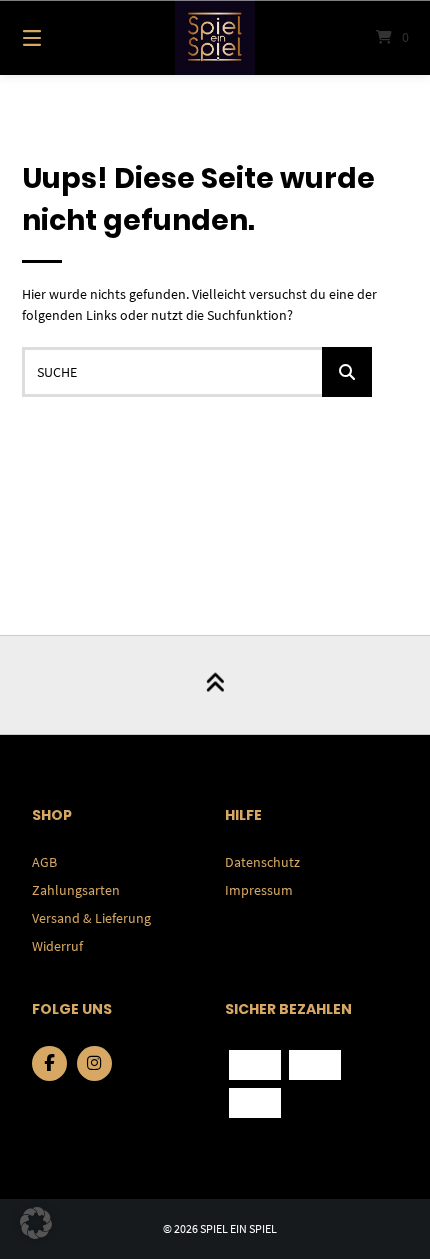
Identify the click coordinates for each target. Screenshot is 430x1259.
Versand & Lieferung (91, 918)
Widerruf (57, 946)
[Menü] (60, 37)
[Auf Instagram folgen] (94, 1063)
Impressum (259, 890)
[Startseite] (215, 37)
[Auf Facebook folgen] (49, 1063)
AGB (44, 862)
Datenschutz (262, 862)
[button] (36, 1223)
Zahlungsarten (76, 890)
